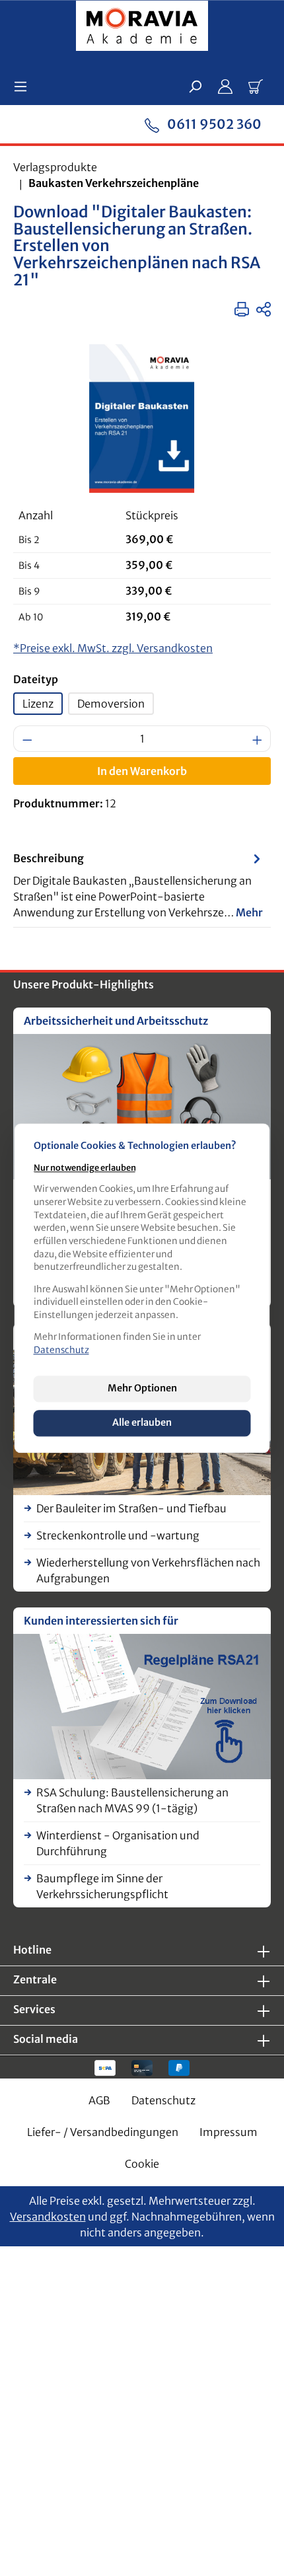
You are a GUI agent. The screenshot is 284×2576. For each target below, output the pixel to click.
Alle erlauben (142, 1423)
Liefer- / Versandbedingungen (103, 2132)
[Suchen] (195, 86)
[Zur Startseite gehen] (142, 28)
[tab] (139, 885)
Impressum (229, 2132)
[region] (142, 419)
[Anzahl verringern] (27, 739)
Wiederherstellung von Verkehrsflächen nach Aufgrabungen (148, 1570)
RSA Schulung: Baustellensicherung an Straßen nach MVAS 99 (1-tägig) (132, 1800)
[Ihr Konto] (225, 86)
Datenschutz (163, 2100)
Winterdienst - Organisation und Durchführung (118, 1843)
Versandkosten (48, 2217)
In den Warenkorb (142, 771)
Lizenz (38, 704)
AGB (99, 2100)
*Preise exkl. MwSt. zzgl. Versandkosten (113, 648)
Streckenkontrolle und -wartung (118, 1535)
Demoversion (111, 704)
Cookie (142, 2164)
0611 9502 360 (213, 124)
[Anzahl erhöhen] (258, 739)
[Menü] (24, 86)
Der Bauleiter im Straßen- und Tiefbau (131, 1508)
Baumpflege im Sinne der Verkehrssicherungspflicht (102, 1886)
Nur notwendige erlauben (85, 1167)
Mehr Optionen (142, 1388)
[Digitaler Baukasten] (142, 419)
